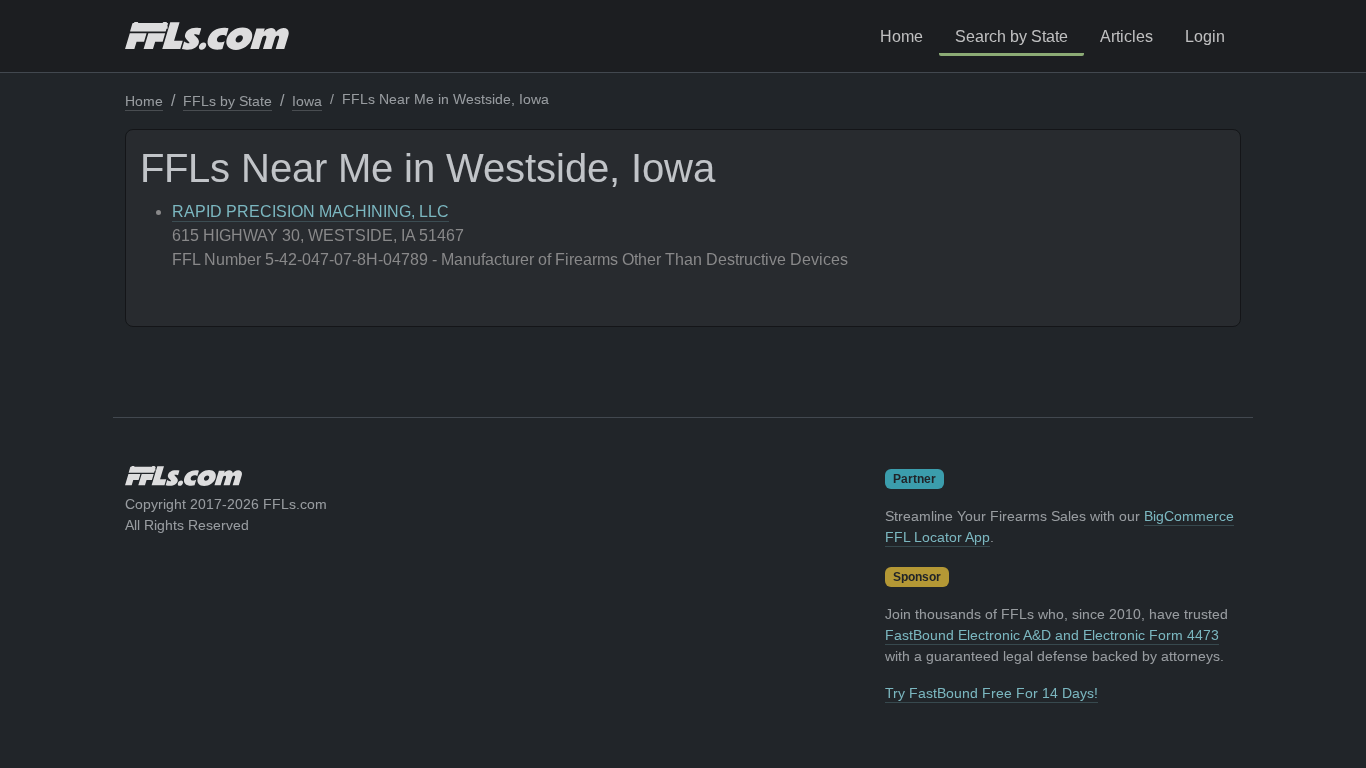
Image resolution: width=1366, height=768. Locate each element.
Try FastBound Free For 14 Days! (991, 693)
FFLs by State (227, 101)
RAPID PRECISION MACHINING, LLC (310, 211)
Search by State (1011, 36)
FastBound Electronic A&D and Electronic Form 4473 (1052, 635)
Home (901, 36)
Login (1205, 36)
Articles (1126, 36)
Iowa (307, 101)
